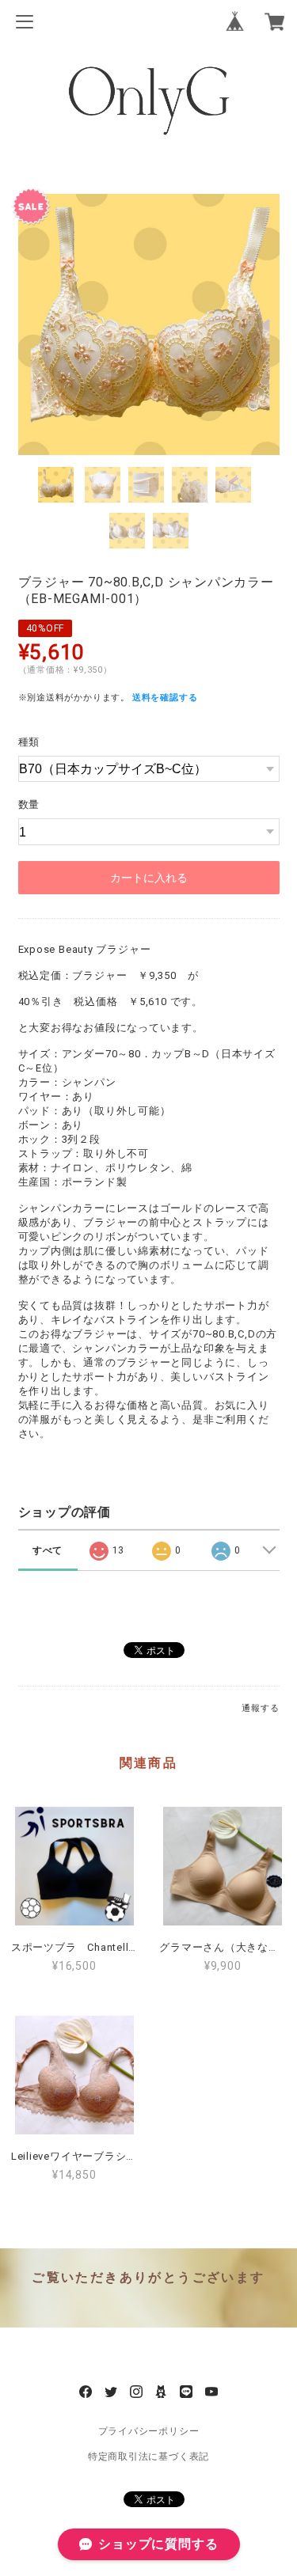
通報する (260, 1708)
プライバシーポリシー (149, 2431)
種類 (29, 742)
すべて (48, 1550)
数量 (29, 804)
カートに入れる (149, 878)
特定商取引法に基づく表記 (148, 2456)
